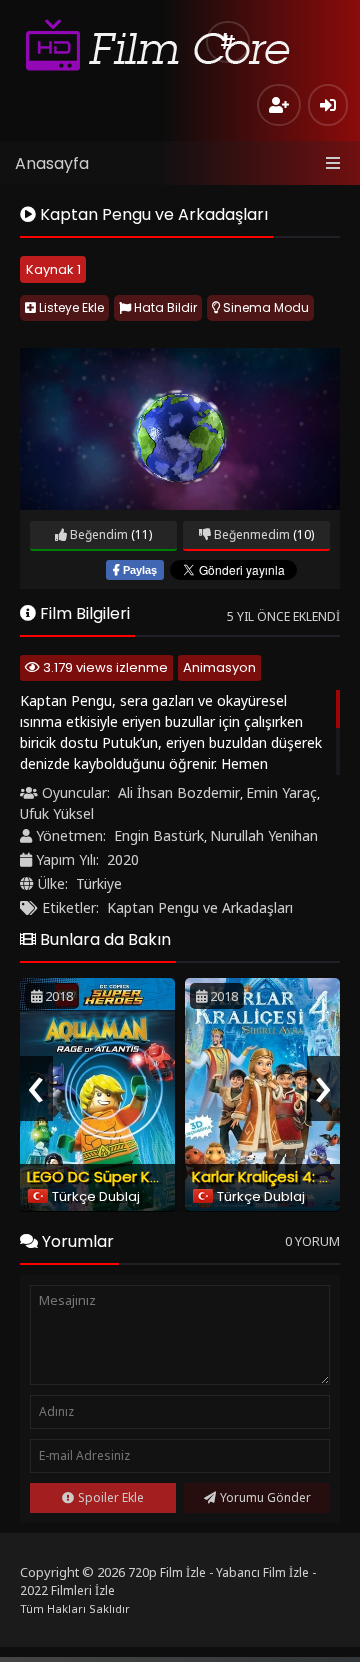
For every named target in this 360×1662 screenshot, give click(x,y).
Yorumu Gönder (265, 1497)
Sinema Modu (264, 307)
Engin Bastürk (159, 835)
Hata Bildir (164, 307)
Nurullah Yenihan (264, 835)
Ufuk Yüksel (57, 813)
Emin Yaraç (281, 792)
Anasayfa (52, 163)
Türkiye (99, 883)
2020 (123, 859)
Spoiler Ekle (111, 1497)
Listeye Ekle (70, 307)
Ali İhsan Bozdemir (179, 792)
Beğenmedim (250, 534)
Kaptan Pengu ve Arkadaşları (200, 907)
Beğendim (97, 534)
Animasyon (219, 667)
